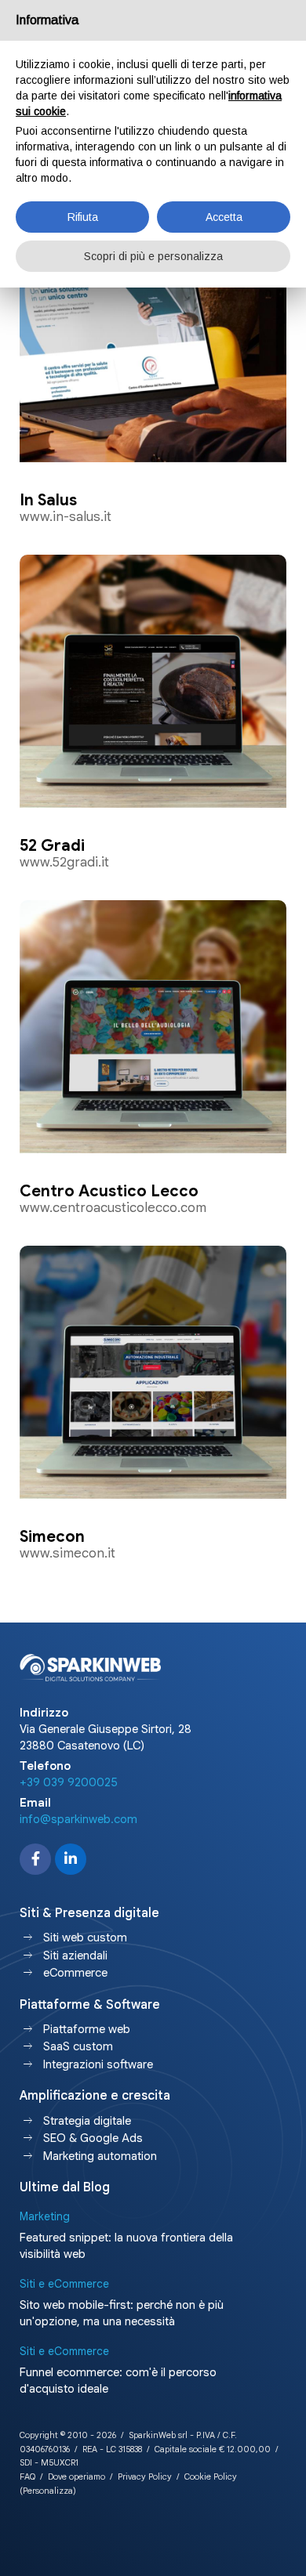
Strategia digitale (87, 2121)
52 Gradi (52, 846)
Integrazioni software (98, 2064)
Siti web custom (85, 1937)
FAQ (27, 2477)
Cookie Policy (211, 2477)
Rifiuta (83, 217)
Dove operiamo (76, 2477)
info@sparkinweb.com (78, 1819)
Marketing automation (100, 2156)
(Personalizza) (48, 2491)
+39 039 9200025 (69, 1782)
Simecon (52, 1537)
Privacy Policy (145, 2477)
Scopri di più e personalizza (153, 256)
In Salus (48, 500)
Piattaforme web (87, 2029)
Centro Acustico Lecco (109, 1191)
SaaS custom (78, 2046)
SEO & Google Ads (93, 2138)
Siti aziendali (75, 1956)
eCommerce (75, 1973)
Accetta (224, 217)
